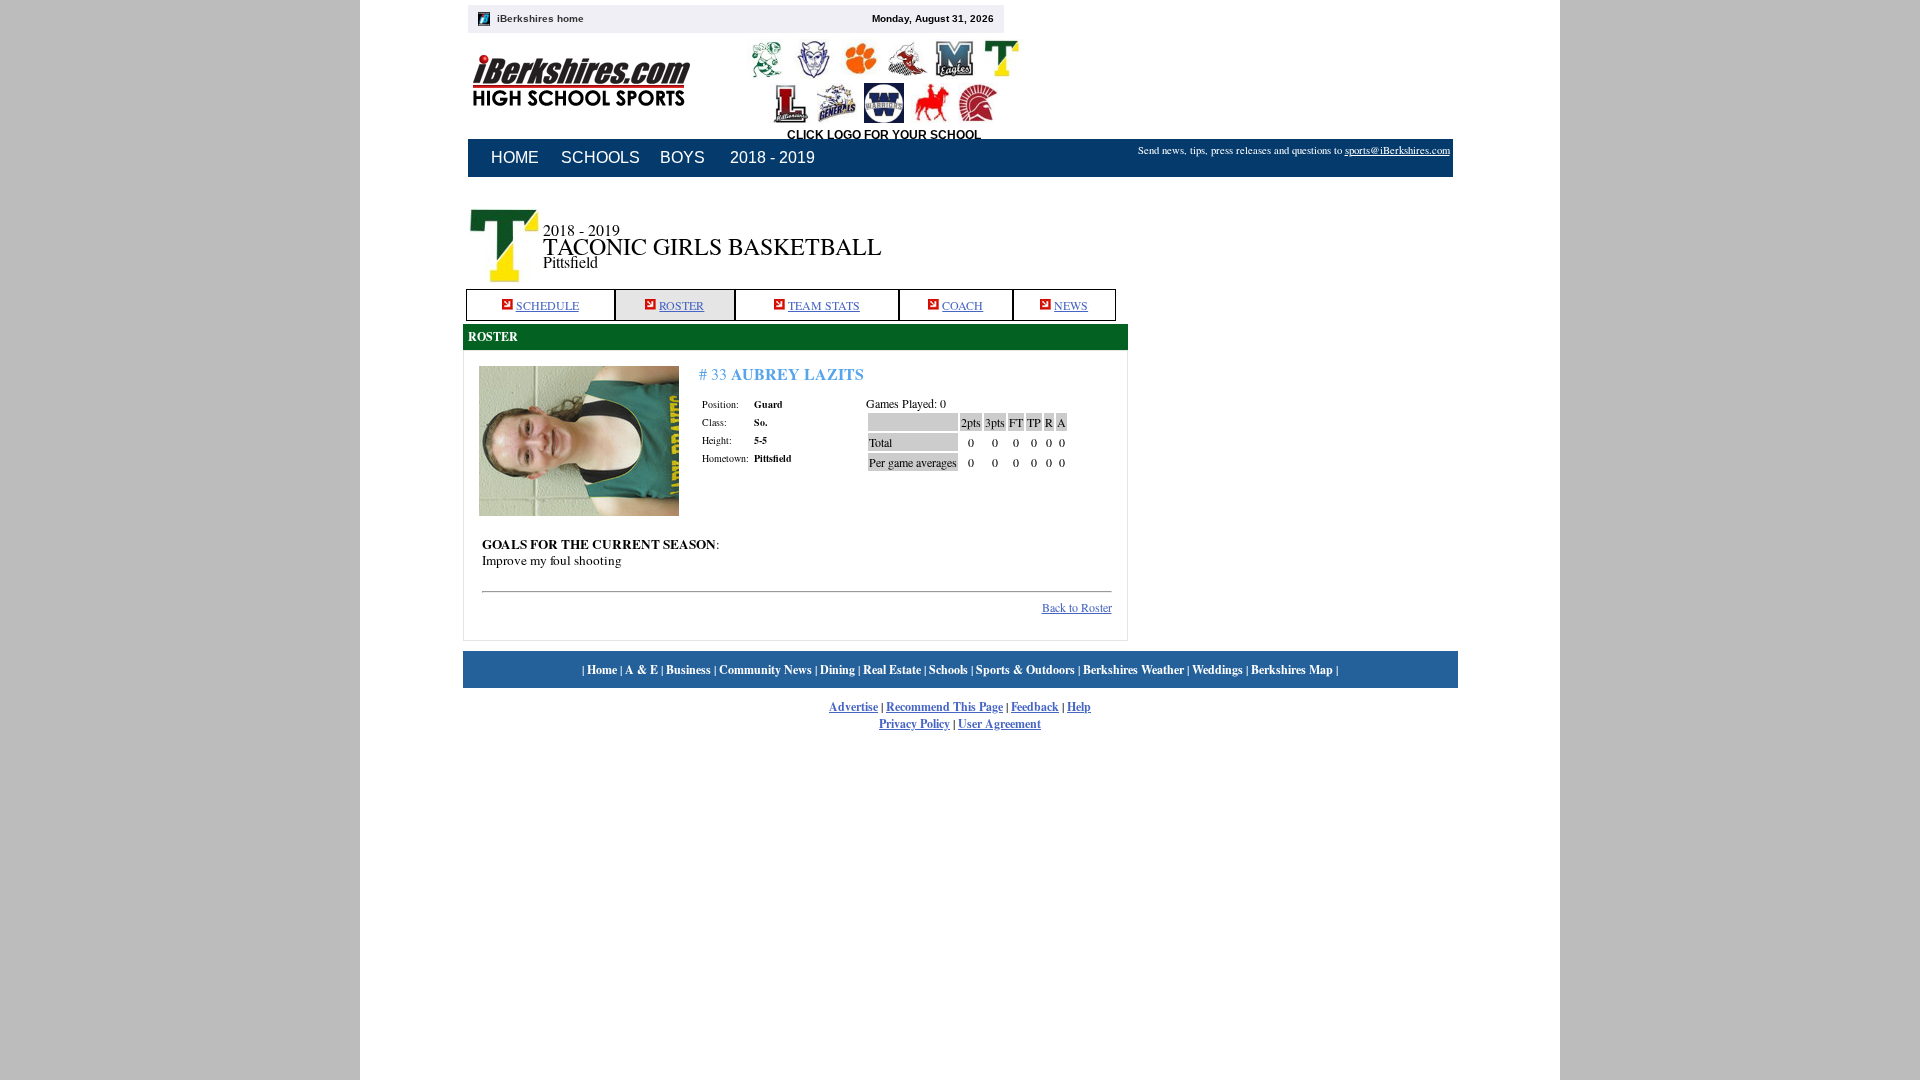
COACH (962, 305)
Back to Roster (1077, 607)
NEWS (1071, 305)
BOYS (682, 157)
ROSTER (681, 305)
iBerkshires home (540, 18)
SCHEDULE (547, 305)
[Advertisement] (1293, 233)
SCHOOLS (600, 157)
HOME (515, 157)
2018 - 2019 (772, 157)
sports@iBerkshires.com (1397, 150)
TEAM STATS (824, 305)
